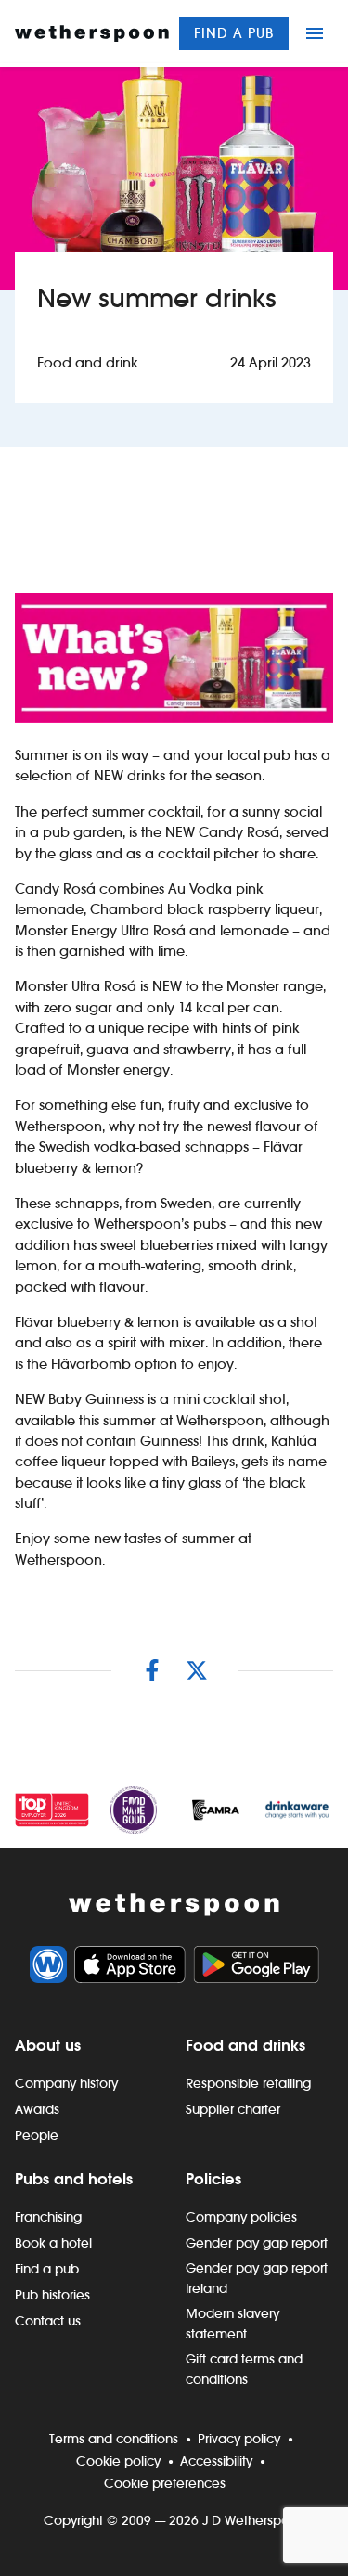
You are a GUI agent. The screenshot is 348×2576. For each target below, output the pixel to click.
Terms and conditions (114, 2439)
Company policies (241, 2217)
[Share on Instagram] (152, 1670)
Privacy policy (239, 2439)
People (37, 2135)
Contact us (48, 2321)
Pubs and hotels (74, 2179)
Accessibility (216, 2461)
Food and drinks (245, 2045)
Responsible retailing (248, 2083)
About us (48, 2045)
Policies (213, 2179)
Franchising (48, 2217)
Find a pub (234, 33)
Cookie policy (118, 2461)
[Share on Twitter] (197, 1670)
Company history (66, 2083)
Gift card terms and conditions (244, 2369)
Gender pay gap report (257, 2243)
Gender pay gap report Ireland (257, 2278)
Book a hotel (53, 2243)
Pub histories (52, 2295)
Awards (37, 2109)
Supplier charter (233, 2109)
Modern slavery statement (232, 2324)
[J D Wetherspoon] (92, 33)
